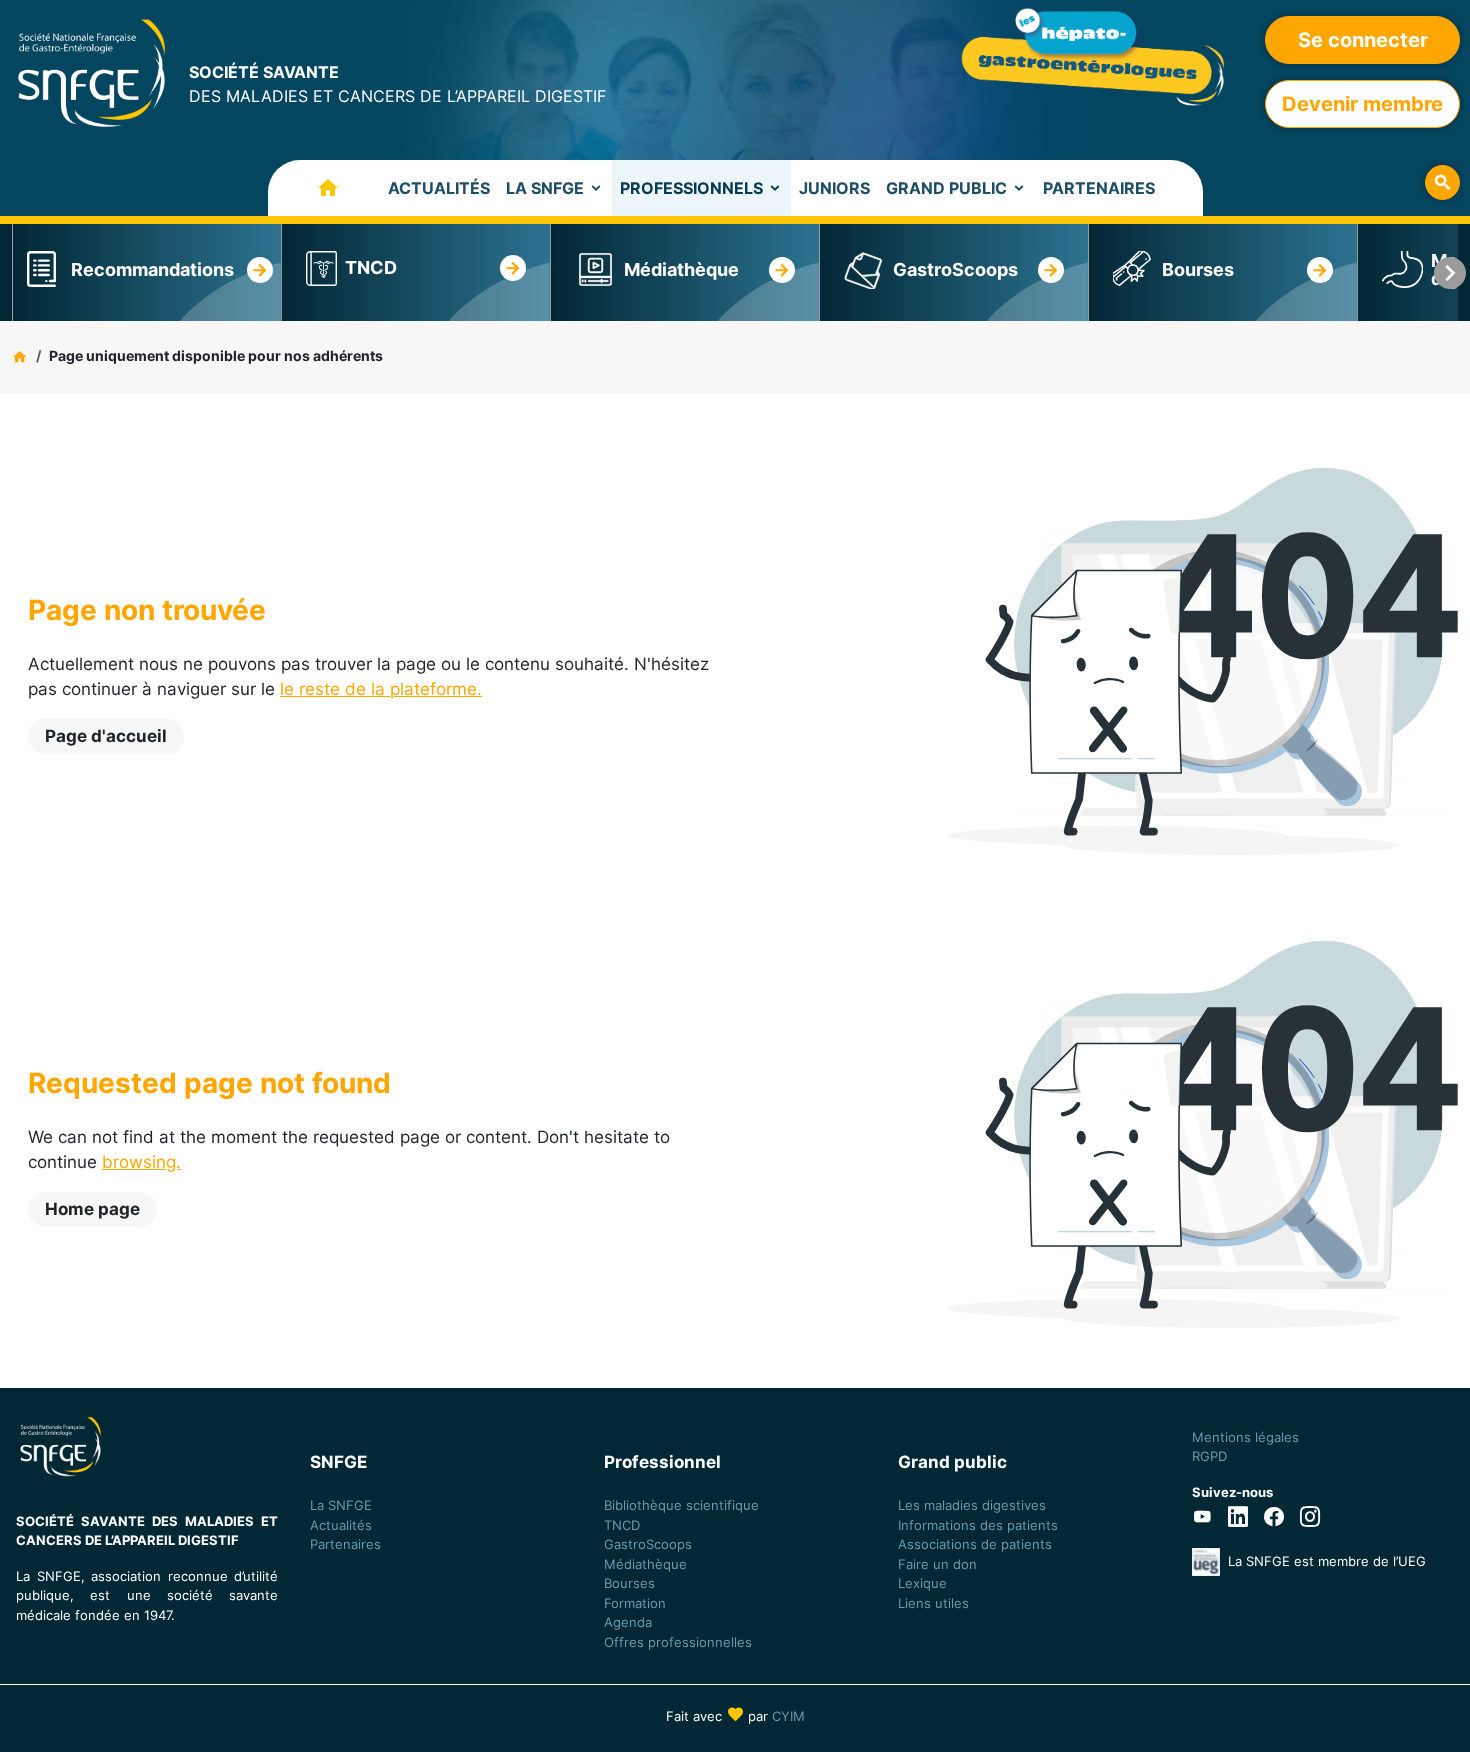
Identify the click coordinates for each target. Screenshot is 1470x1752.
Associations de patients (975, 1544)
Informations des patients (978, 1525)
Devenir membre (1362, 104)
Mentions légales (1245, 1437)
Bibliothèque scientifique (681, 1505)
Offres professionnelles (680, 1642)
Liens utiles (933, 1603)
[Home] (91, 72)
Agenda (628, 1622)
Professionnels (691, 188)
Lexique (922, 1583)
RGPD (1209, 1456)
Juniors (834, 188)
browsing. (141, 1162)
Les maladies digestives (972, 1505)
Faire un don (937, 1564)
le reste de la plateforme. (381, 689)
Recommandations (152, 269)
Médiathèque (681, 269)
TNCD (371, 267)
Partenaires (1099, 188)
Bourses (1198, 269)
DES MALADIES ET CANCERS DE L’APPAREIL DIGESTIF (397, 84)
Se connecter (1363, 40)
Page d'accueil (106, 736)
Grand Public (946, 188)
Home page (92, 1209)
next (1450, 272)
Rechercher (1442, 182)
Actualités (439, 188)
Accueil (308, 188)
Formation (635, 1603)
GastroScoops (955, 269)
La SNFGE (545, 188)
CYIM (788, 1716)
